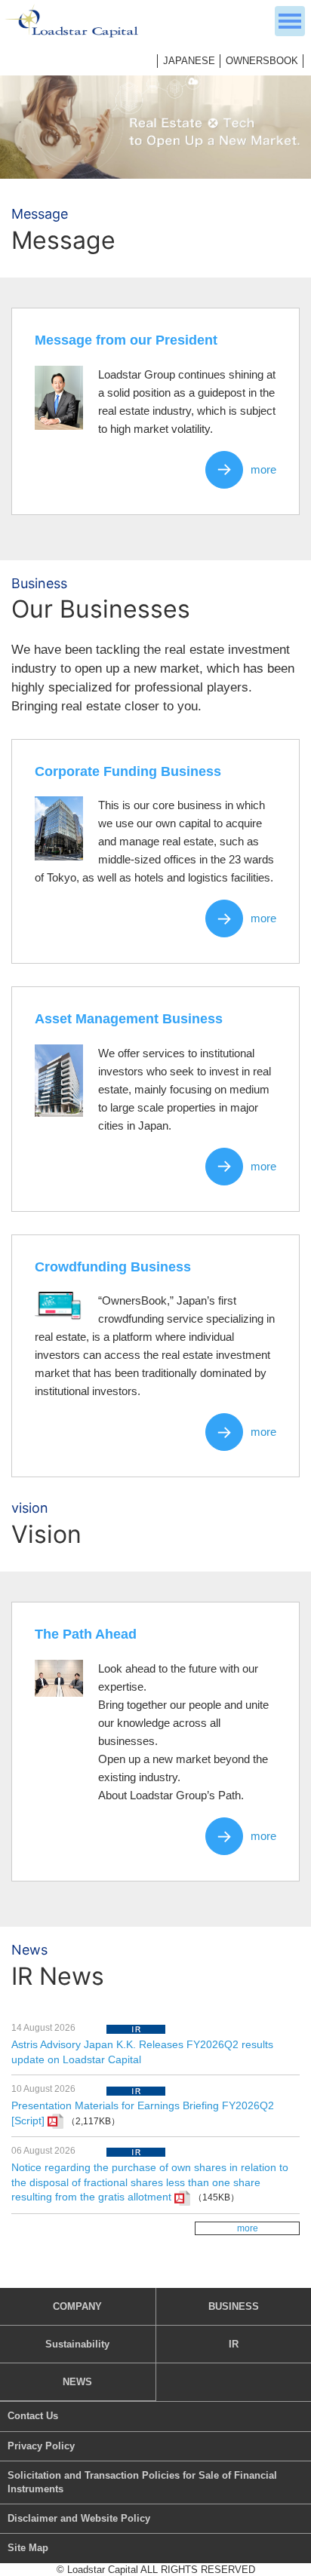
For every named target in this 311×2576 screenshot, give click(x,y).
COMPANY (77, 2306)
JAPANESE (189, 61)
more (263, 469)
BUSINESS (234, 2306)
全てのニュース (247, 2229)
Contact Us (33, 2416)
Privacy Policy (41, 2446)
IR (234, 2344)
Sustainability (77, 2344)
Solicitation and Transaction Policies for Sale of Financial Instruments (142, 2482)
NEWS (77, 2382)
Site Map (28, 2548)
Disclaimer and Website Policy (79, 2518)
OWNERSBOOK (262, 61)
